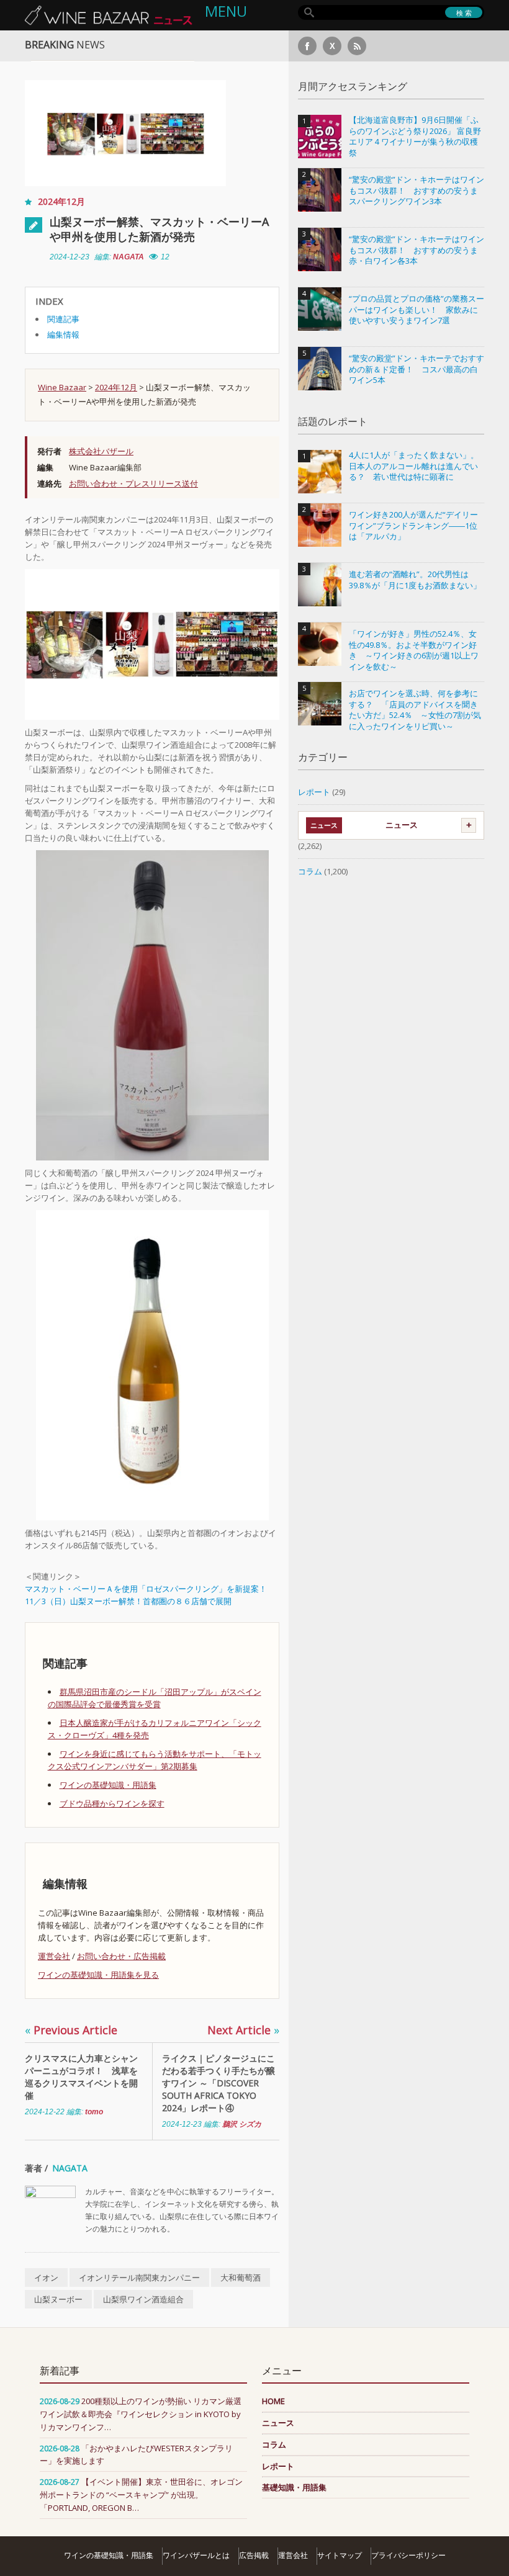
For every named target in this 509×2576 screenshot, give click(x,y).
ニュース (402, 825)
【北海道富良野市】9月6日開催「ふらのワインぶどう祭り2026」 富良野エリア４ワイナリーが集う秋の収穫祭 (415, 137)
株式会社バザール (101, 451)
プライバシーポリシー (408, 2555)
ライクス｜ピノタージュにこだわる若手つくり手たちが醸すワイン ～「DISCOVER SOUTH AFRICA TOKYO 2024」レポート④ (218, 2083)
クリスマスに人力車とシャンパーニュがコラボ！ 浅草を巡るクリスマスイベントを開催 (81, 2077)
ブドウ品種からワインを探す (112, 1803)
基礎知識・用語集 (294, 2487)
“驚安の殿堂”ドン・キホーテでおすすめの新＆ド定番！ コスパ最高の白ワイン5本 (417, 369)
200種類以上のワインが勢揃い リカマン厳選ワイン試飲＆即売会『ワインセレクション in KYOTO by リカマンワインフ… (141, 2414)
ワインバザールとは (196, 2555)
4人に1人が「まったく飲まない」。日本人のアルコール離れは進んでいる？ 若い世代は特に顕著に (414, 466)
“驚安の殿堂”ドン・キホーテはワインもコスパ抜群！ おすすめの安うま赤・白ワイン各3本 (417, 250)
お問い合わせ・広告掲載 (121, 1956)
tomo (94, 2112)
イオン (46, 2278)
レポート (314, 792)
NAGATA (128, 257)
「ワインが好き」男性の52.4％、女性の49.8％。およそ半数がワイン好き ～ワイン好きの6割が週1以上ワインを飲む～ (414, 650)
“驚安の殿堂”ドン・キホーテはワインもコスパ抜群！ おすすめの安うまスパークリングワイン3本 (417, 191)
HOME (273, 2401)
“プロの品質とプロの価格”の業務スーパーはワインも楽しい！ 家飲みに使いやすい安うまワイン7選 (417, 310)
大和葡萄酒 (241, 2278)
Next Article (243, 2030)
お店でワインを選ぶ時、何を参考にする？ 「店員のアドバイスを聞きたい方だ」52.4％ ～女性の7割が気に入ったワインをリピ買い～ (415, 710)
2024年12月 (61, 201)
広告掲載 (254, 2555)
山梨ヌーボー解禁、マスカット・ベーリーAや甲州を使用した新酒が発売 (159, 229)
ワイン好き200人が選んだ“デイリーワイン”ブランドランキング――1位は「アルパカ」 (413, 526)
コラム (310, 871)
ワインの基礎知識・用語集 (108, 1785)
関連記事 (63, 319)
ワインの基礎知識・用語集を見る (98, 1975)
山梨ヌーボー (58, 2299)
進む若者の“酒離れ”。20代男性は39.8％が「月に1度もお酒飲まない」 (415, 580)
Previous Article (71, 2030)
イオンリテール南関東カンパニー (139, 2278)
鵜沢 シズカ (242, 2124)
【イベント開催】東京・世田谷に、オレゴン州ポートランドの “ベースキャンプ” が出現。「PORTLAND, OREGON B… (141, 2495)
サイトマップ (340, 2555)
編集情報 (63, 334)
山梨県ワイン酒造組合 (143, 2299)
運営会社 (54, 1956)
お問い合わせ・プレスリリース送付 (133, 483)
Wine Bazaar (62, 387)
